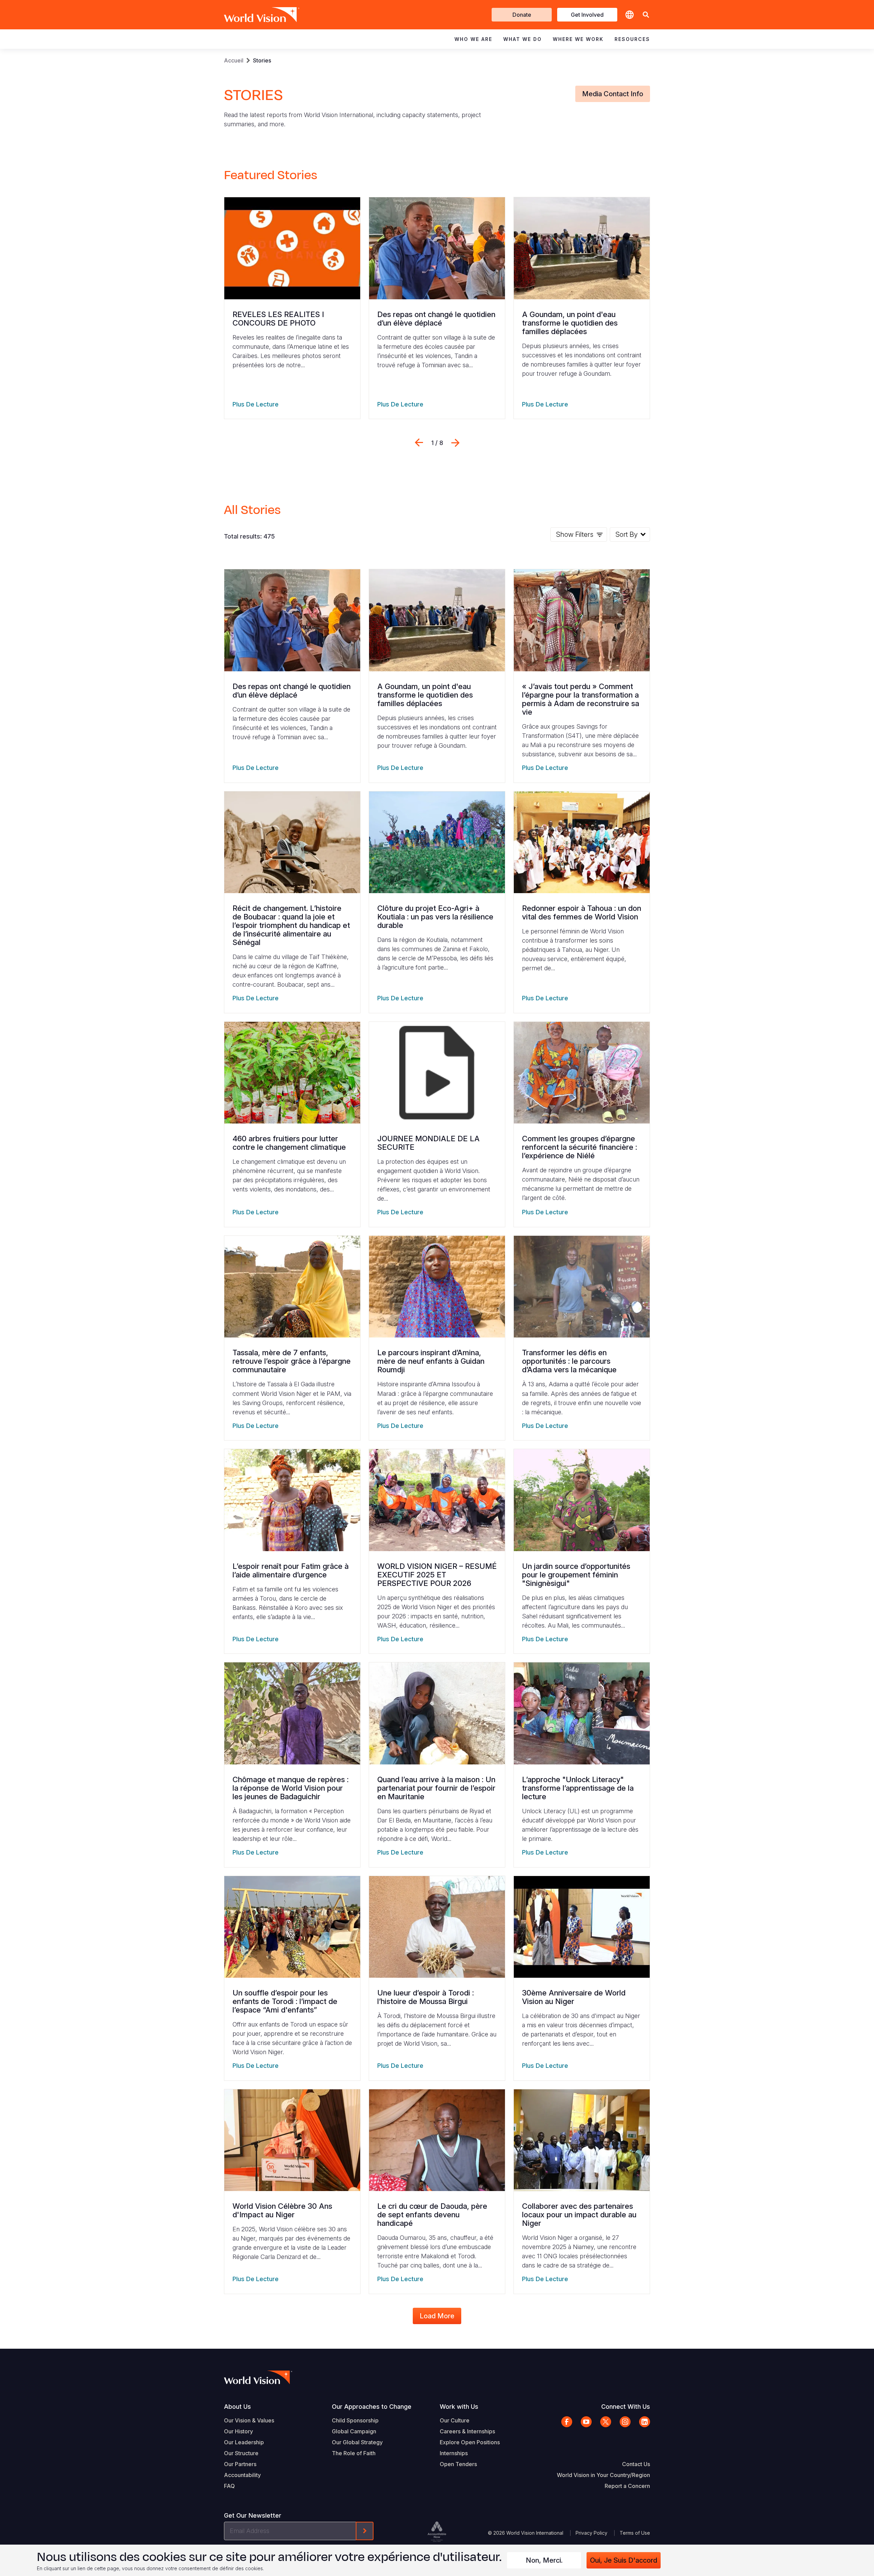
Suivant (455, 443)
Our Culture (455, 2420)
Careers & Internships (467, 2431)
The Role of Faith (354, 2453)
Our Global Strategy (357, 2442)
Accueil (234, 60)
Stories (262, 60)
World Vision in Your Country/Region (603, 2475)
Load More (437, 2316)
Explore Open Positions (470, 2442)
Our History (238, 2431)
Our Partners (240, 2464)
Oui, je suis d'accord (624, 2560)
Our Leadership (244, 2442)
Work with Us (459, 2407)
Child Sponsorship (355, 2420)
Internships (454, 2453)
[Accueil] (252, 15)
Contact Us (636, 2464)
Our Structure (241, 2453)
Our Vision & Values (249, 2420)
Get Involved (587, 15)
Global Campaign (354, 2431)
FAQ (229, 2486)
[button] (646, 15)
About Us (237, 2407)
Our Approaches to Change (372, 2407)
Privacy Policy (591, 2533)
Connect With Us (626, 2407)
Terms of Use (635, 2533)
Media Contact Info (613, 94)
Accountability (242, 2475)
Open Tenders (458, 2464)
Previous (419, 443)
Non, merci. (544, 2560)
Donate (522, 15)
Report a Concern (627, 2486)
